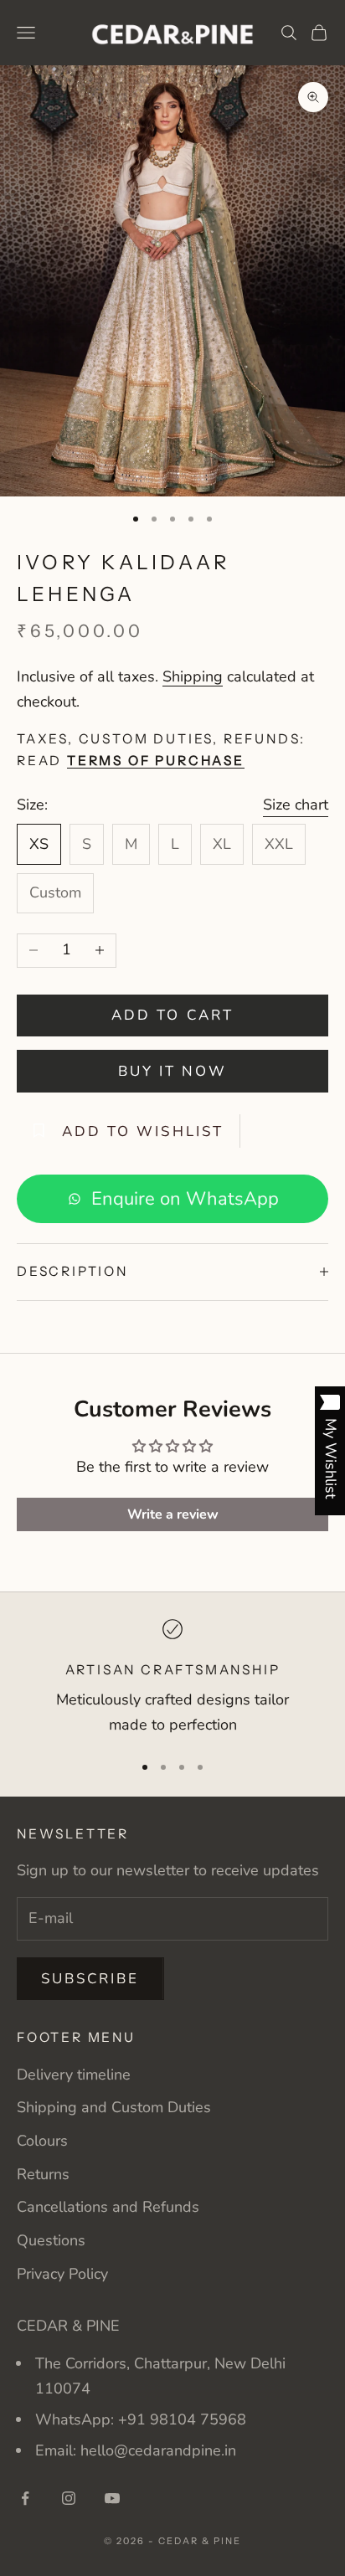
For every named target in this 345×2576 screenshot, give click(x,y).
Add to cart (172, 1015)
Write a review (173, 1514)
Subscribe (90, 1979)
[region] (172, 1679)
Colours (42, 2141)
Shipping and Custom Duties (114, 2107)
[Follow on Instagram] (69, 2498)
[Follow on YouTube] (112, 2498)
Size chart (296, 805)
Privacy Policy (62, 2274)
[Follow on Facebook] (25, 2498)
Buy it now (173, 1071)
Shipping (193, 676)
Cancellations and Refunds (108, 2207)
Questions (51, 2240)
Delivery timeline (74, 2075)
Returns (43, 2174)
